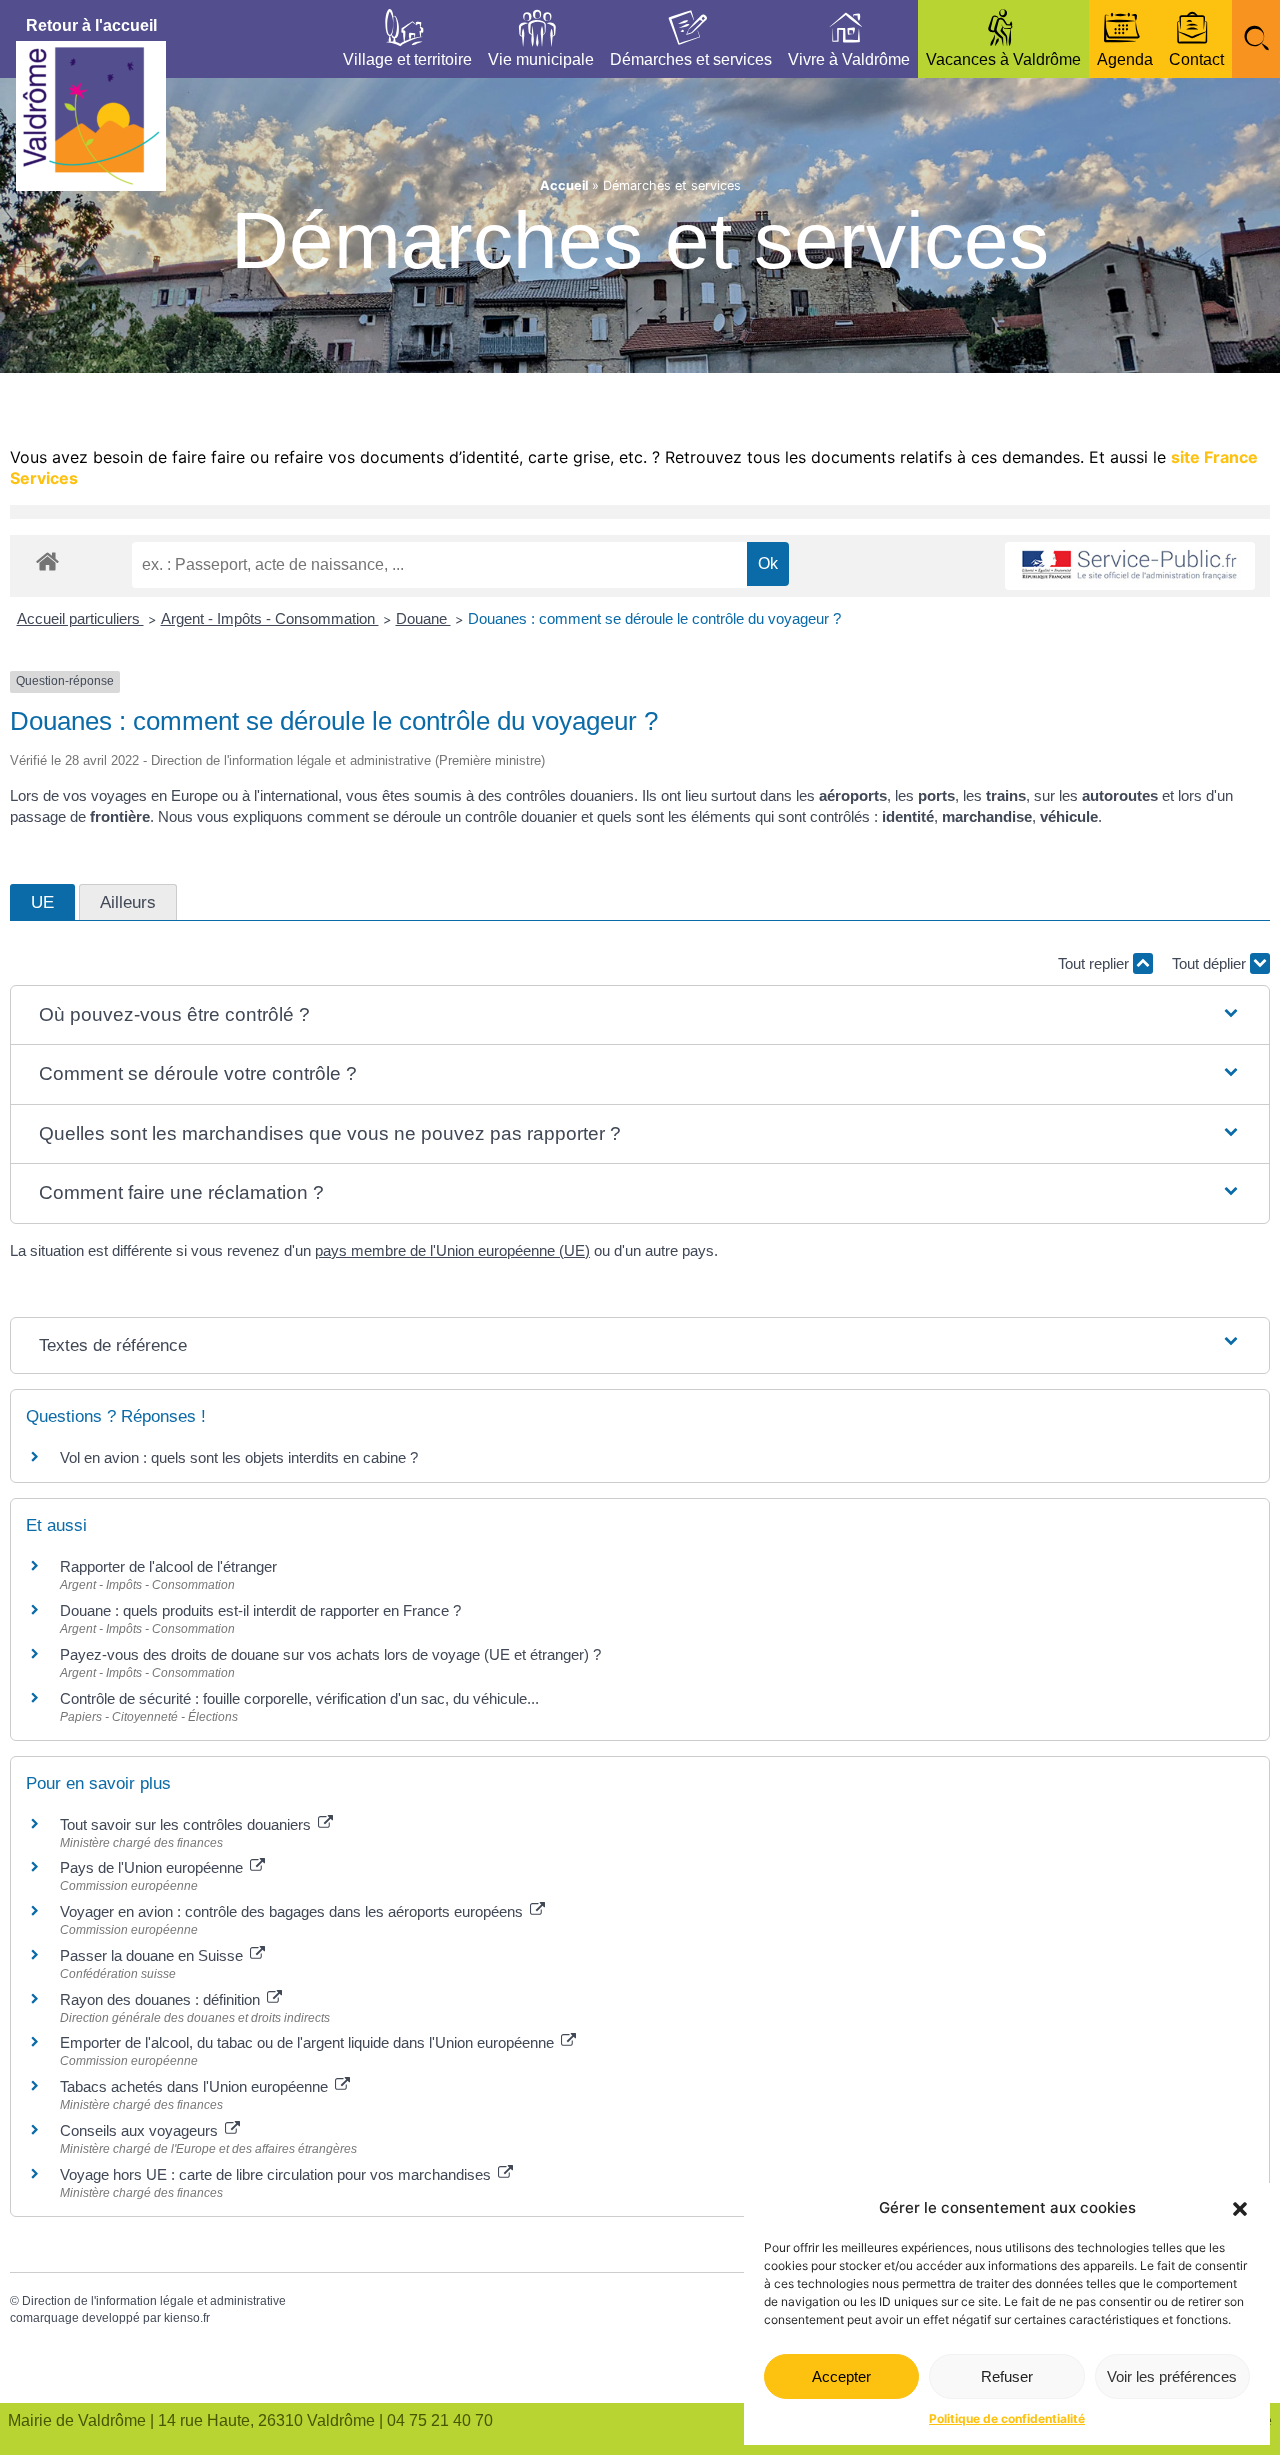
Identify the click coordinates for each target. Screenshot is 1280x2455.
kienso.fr (187, 2318)
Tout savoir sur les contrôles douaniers (187, 1824)
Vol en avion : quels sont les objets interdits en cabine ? (239, 1457)
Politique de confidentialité (1007, 2418)
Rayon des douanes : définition (162, 1999)
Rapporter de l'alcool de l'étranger (168, 1566)
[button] (1240, 2209)
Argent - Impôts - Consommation (270, 618)
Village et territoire (407, 59)
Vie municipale (541, 59)
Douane (423, 618)
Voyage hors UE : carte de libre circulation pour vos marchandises (277, 2174)
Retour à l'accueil (91, 25)
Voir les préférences (1172, 2376)
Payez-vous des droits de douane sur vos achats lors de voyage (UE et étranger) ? (330, 1654)
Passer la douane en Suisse (153, 1955)
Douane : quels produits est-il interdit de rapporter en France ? (260, 1610)
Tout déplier (1211, 963)
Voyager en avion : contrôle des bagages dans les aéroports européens (293, 1911)
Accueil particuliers (80, 618)
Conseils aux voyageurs (141, 2130)
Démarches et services (691, 59)
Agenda (1125, 59)
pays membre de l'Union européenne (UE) (452, 1250)
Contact (1196, 59)
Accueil (564, 185)
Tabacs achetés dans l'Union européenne (196, 2086)
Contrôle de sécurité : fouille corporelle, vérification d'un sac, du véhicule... (299, 1698)
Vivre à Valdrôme (849, 59)
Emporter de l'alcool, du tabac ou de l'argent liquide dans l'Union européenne (309, 2042)
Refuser (1007, 2376)
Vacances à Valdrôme (1003, 59)
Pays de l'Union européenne (153, 1867)
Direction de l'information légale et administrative (154, 2301)
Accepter (841, 2376)
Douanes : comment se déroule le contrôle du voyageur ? (654, 618)
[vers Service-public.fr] (1130, 566)
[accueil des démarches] (47, 560)
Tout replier (1095, 963)
